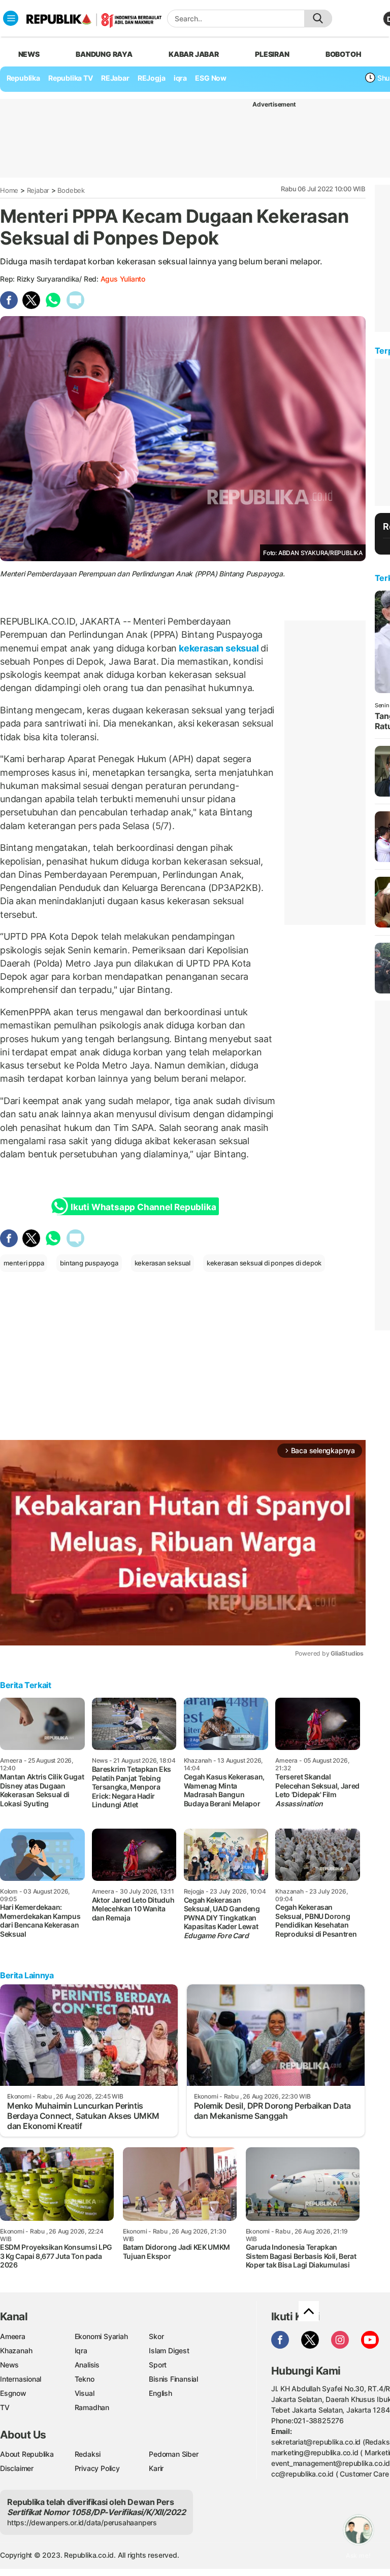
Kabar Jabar (194, 54)
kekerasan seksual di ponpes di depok (264, 1263)
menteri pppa (24, 1263)
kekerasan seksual (219, 648)
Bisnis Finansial (173, 2379)
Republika (23, 78)
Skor (156, 2336)
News (9, 2365)
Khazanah (16, 2350)
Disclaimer (17, 2468)
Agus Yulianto (123, 279)
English (160, 2393)
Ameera (13, 2336)
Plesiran (272, 54)
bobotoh (344, 54)
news (29, 54)
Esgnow (13, 2393)
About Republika (27, 2454)
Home (9, 190)
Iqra (81, 2350)
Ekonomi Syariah (101, 2336)
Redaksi (88, 2454)
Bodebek (71, 190)
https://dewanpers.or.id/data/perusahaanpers (82, 2522)
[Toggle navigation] (11, 18)
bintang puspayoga (89, 1263)
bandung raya (104, 54)
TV (5, 2407)
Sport (158, 2365)
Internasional (21, 2379)
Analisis (87, 2365)
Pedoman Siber (173, 2454)
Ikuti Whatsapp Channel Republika (143, 1207)
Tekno (85, 2379)
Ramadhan (92, 2407)
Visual (85, 2393)
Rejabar (38, 190)
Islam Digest (169, 2350)
